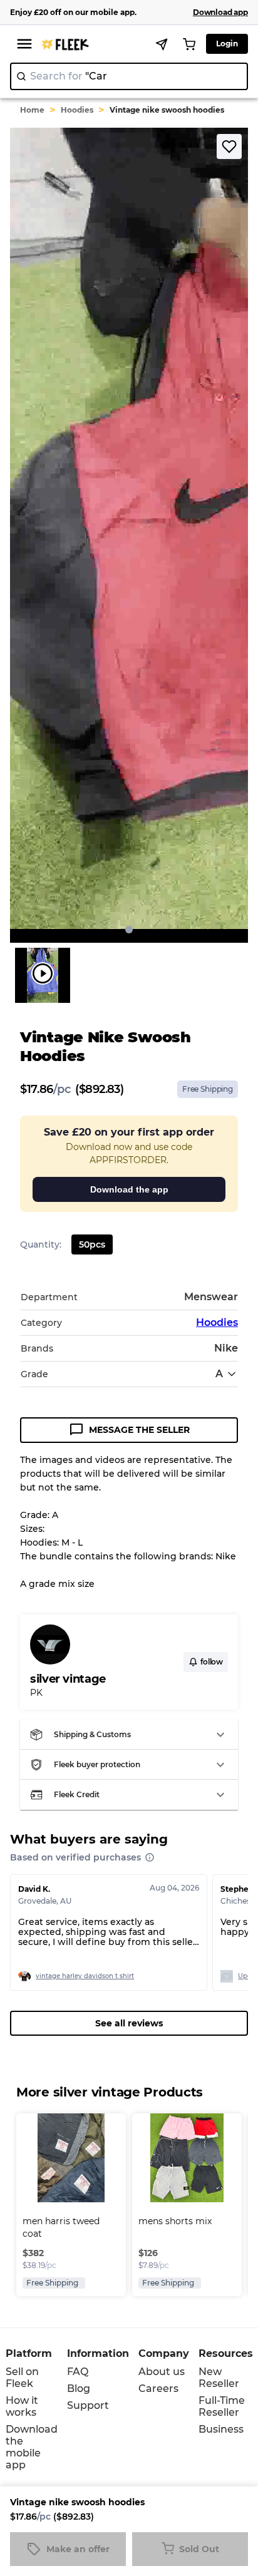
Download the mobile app (32, 2447)
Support (88, 2405)
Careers (158, 2389)
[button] (129, 1735)
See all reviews (129, 2023)
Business (221, 2429)
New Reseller (219, 2378)
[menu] (24, 44)
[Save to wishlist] (229, 146)
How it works (22, 2406)
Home (32, 110)
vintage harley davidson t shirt (85, 1976)
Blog (79, 2389)
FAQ (78, 2372)
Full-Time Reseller (222, 2406)
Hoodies (77, 110)
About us (162, 2372)
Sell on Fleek (22, 2378)
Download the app (129, 1189)
